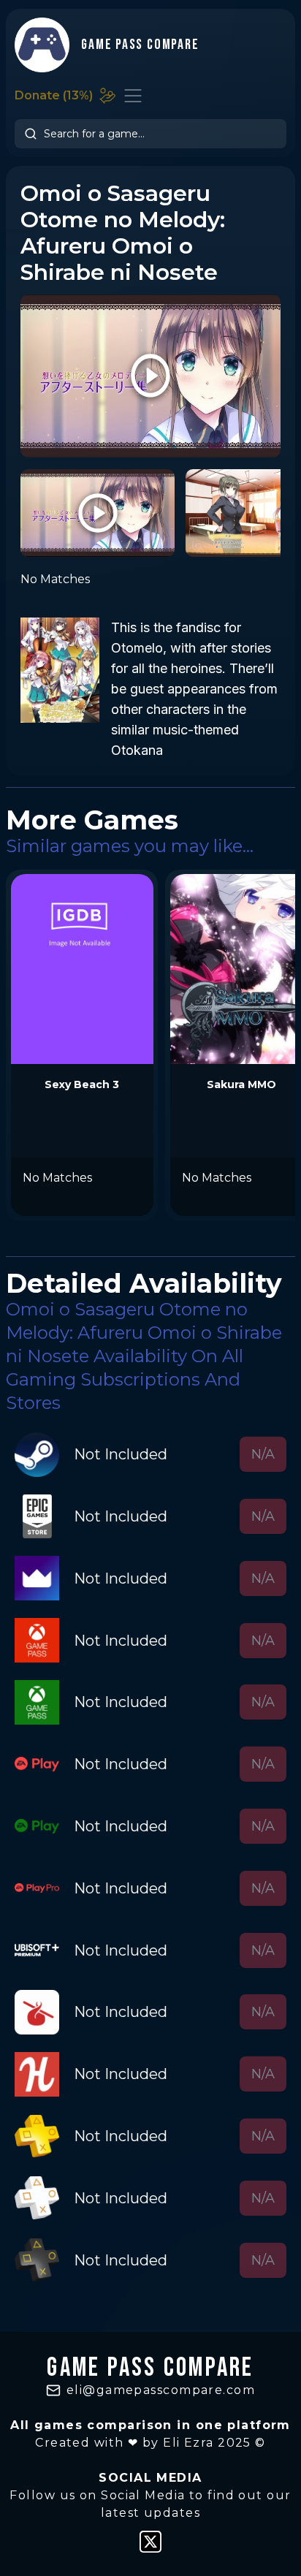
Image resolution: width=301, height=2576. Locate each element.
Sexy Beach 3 (82, 1084)
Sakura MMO (241, 1084)
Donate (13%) (54, 95)
